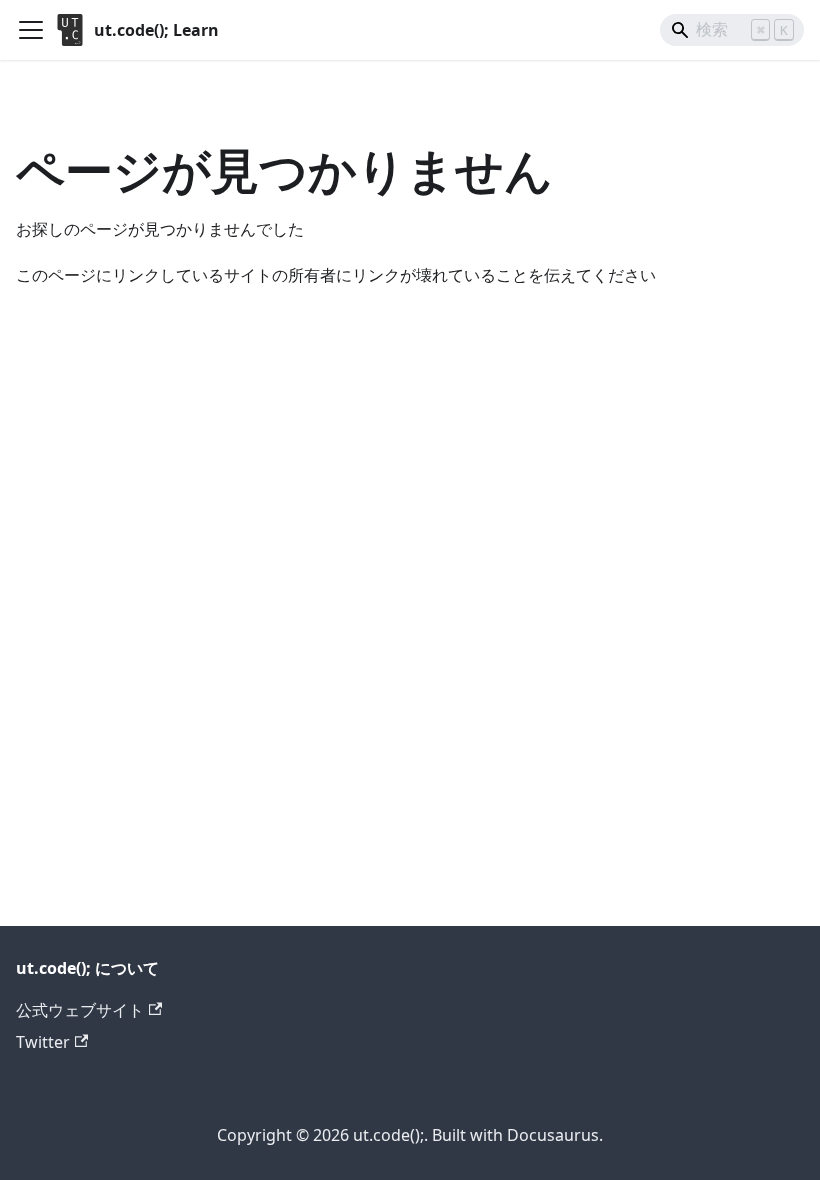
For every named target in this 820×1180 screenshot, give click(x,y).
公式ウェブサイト (80, 1010)
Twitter (43, 1042)
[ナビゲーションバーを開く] (31, 30)
